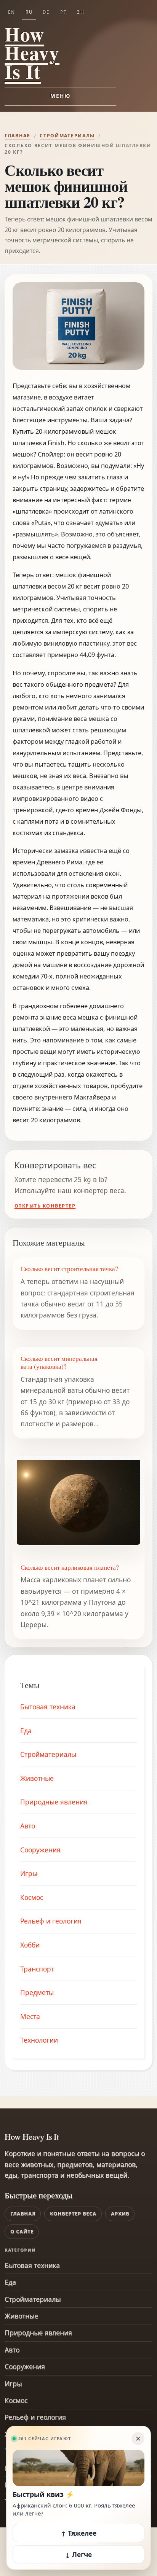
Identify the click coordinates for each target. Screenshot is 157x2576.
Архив (120, 2214)
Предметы (37, 1992)
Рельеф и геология (51, 1921)
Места (30, 2016)
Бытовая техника (48, 1707)
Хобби (30, 1945)
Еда (26, 1731)
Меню (61, 96)
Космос (32, 1897)
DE (46, 12)
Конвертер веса (73, 2214)
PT (63, 12)
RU (29, 12)
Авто (28, 1826)
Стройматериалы (67, 136)
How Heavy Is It (32, 53)
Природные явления (54, 1802)
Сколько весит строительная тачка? (69, 1269)
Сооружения (40, 1850)
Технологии (39, 2040)
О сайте (22, 2232)
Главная (18, 136)
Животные (37, 1778)
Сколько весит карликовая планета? (70, 1567)
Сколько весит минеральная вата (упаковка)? (59, 1362)
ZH (81, 12)
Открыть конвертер (45, 1206)
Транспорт (37, 1969)
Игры (29, 1873)
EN (12, 12)
